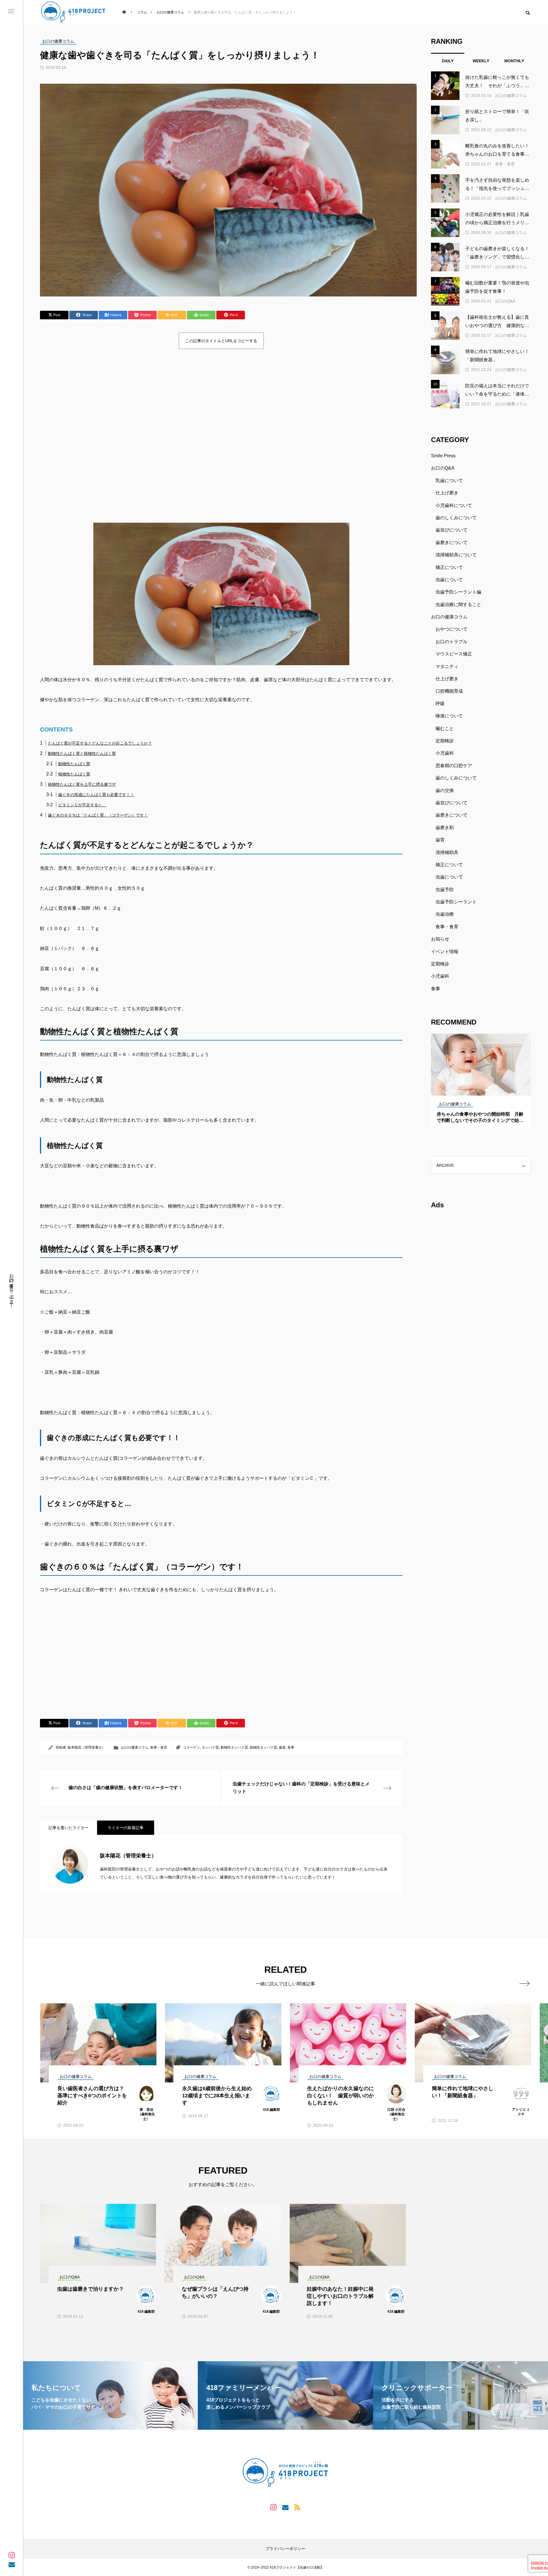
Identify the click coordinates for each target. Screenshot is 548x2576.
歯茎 (282, 1747)
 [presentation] (524, 1983)
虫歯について (449, 580)
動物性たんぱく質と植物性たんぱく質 (82, 753)
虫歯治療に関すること (458, 605)
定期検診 (445, 741)
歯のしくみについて (456, 518)
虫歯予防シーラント (456, 902)
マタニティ (447, 666)
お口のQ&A (505, 301)
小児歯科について (454, 505)
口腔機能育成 (449, 691)
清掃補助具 (447, 852)
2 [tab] (481, 1090)
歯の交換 (445, 790)
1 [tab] (476, 1090)
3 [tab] (486, 1090)
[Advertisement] (211, 401)
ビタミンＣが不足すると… (82, 805)
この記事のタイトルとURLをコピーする (221, 341)
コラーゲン (192, 1747)
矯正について (449, 567)
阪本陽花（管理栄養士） (86, 1747)
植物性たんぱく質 (74, 774)
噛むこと (445, 728)
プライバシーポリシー (285, 2549)
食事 (291, 1747)
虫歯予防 (445, 890)
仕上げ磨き (447, 493)
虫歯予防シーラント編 (458, 592)
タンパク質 (210, 1747)
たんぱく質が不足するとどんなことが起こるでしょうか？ (100, 743)
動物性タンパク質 (234, 1747)
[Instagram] (12, 2555)
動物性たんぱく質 (74, 764)
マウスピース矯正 (454, 654)
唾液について (449, 716)
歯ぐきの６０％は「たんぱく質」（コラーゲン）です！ (98, 815)
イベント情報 (445, 952)
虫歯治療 (445, 914)
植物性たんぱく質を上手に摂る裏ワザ (82, 784)
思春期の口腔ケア (454, 766)
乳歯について (449, 481)
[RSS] (297, 2507)
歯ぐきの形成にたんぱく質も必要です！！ (96, 795)
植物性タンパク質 (263, 1747)
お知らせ (440, 939)
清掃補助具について (456, 555)
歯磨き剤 (445, 828)
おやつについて (452, 629)
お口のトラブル (452, 642)
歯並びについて (452, 530)
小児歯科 (445, 753)
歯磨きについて (452, 543)
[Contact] (12, 2564)
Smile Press (443, 456)
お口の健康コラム (135, 1747)
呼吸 (440, 704)
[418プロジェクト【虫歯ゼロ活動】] (73, 12)
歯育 (440, 840)
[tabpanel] (481, 1081)
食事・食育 (159, 1747)
